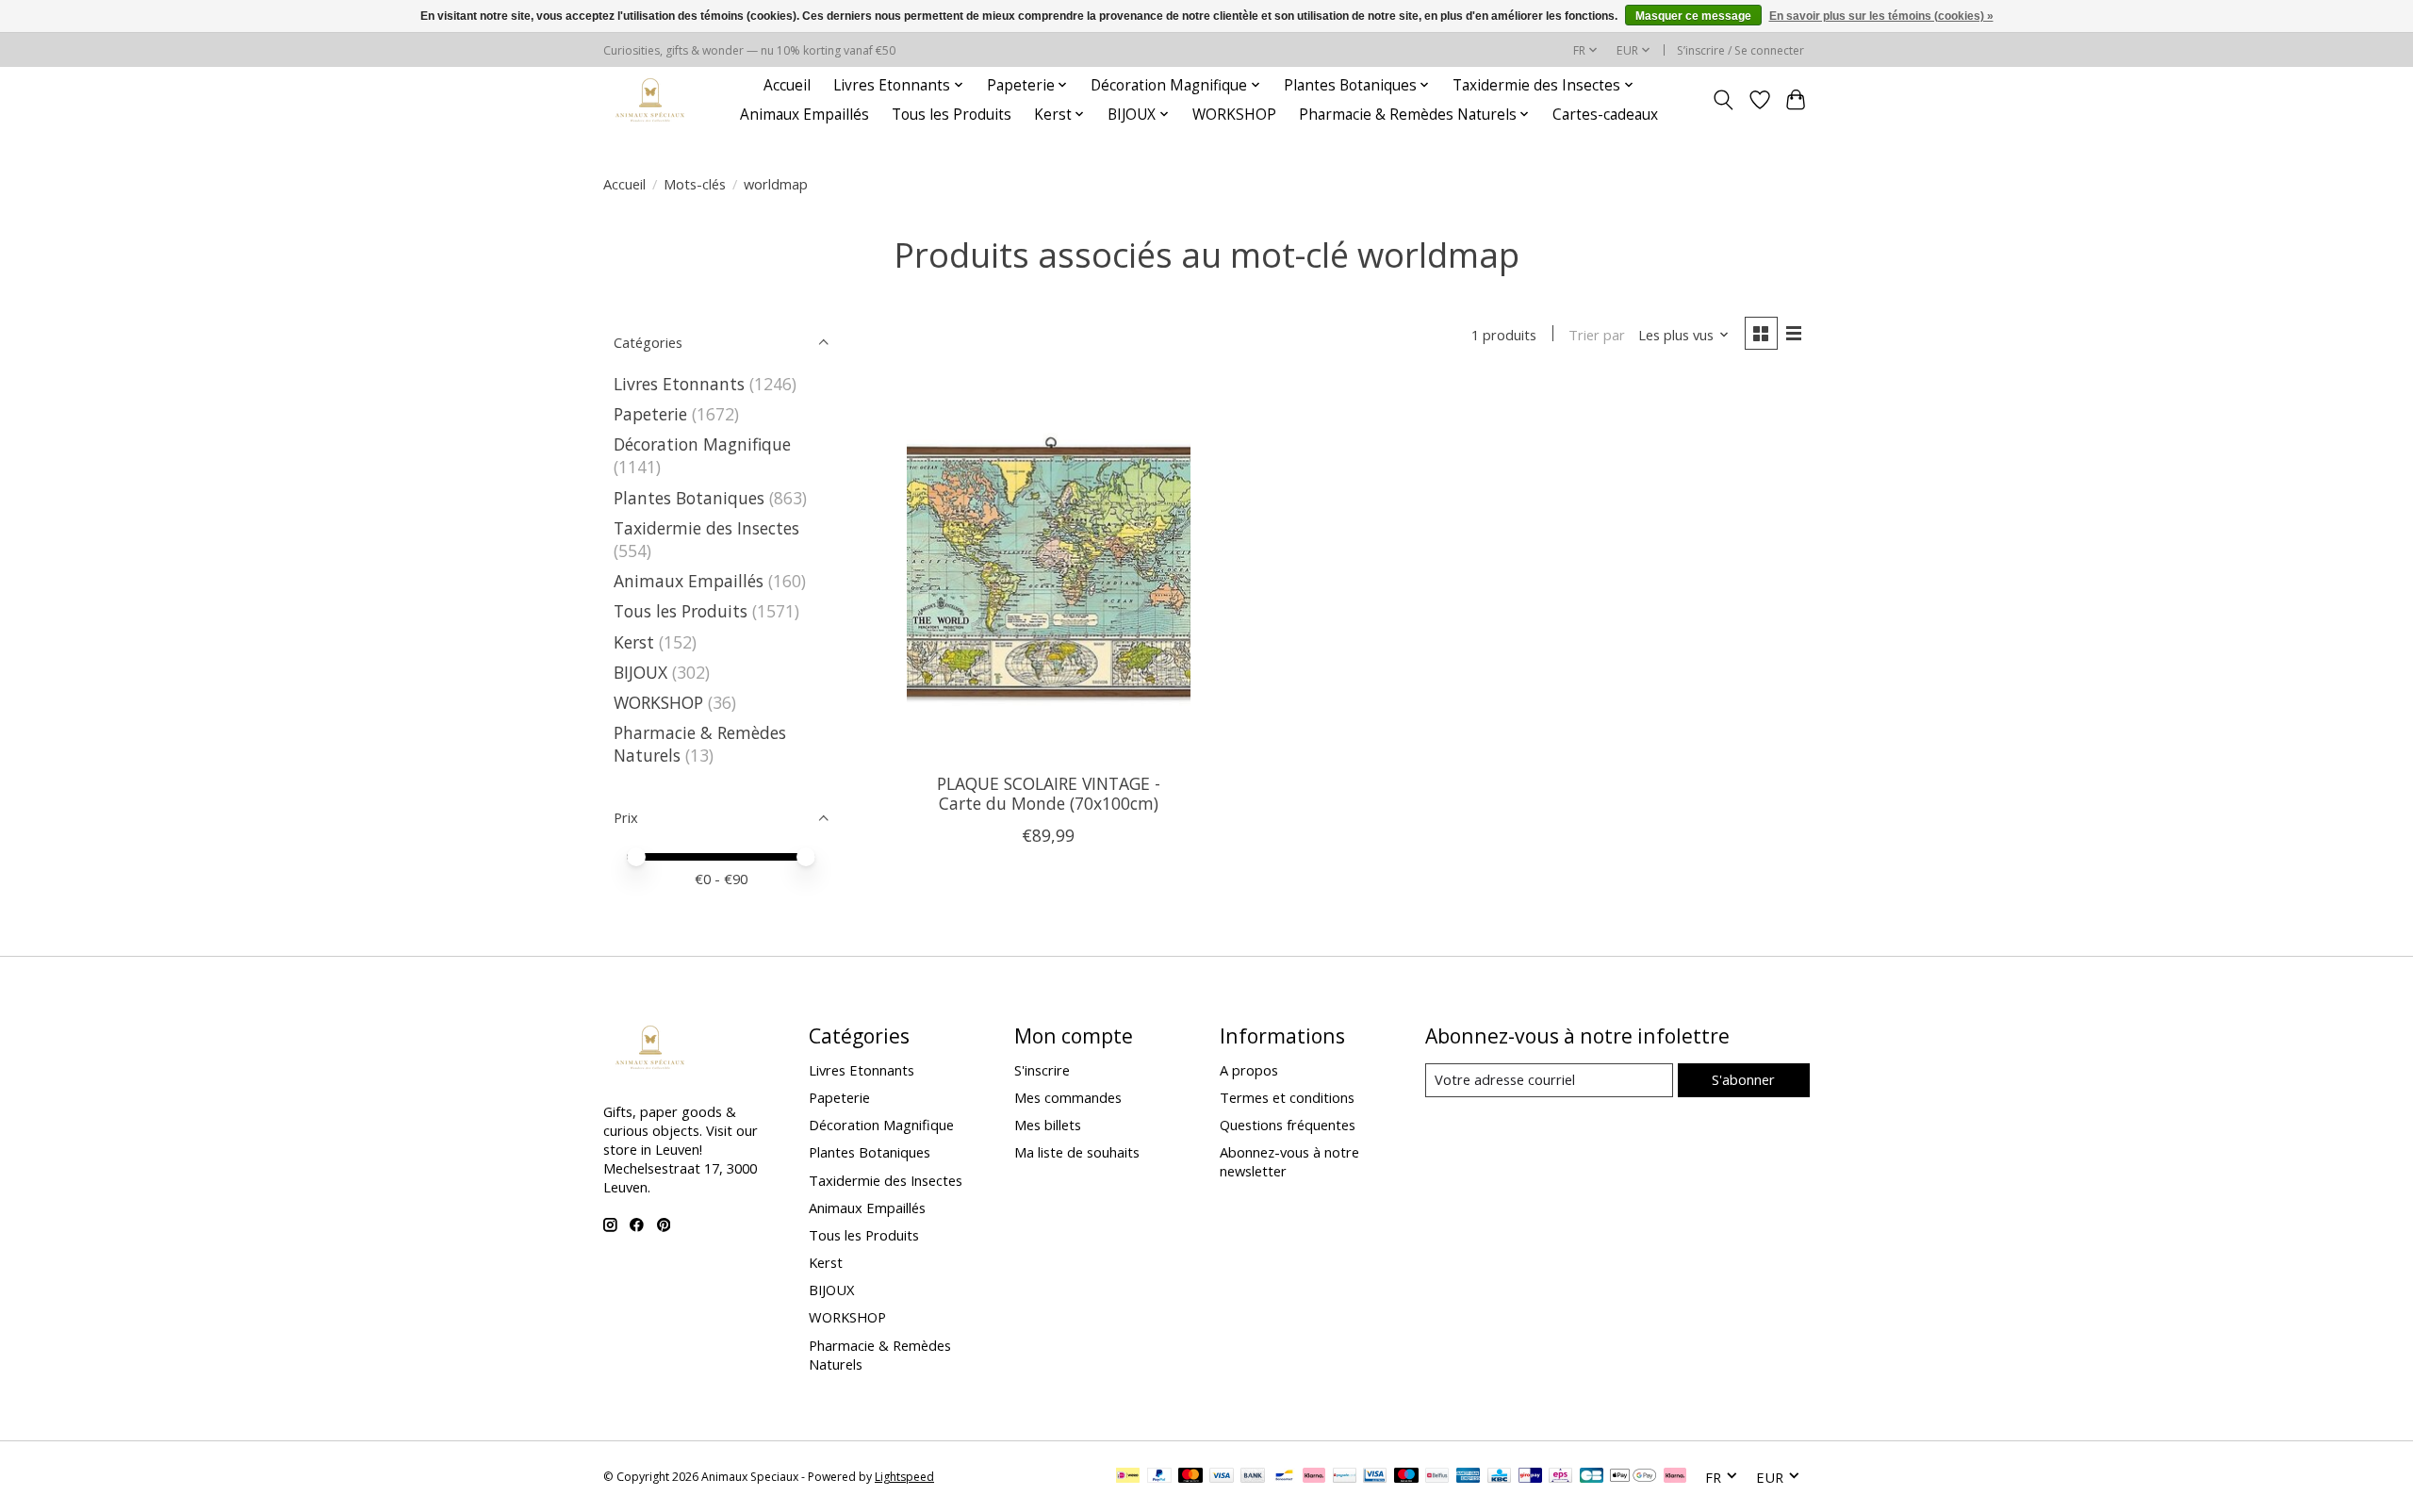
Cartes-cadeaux (1605, 115)
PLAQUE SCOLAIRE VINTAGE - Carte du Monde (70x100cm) (1049, 793)
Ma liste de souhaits (1077, 1152)
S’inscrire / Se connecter (1740, 50)
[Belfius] (1437, 1477)
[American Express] (1469, 1477)
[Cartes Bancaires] (1592, 1477)
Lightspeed (904, 1477)
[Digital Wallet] (1633, 1477)
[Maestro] (1406, 1477)
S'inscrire (1042, 1070)
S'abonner (1743, 1079)
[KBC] (1499, 1477)
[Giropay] (1530, 1477)
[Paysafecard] (1345, 1477)
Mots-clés (695, 184)
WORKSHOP (1234, 115)
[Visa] (1222, 1477)
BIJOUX (640, 672)
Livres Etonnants (679, 384)
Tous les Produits (952, 115)
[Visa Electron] (1375, 1477)
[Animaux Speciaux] (650, 99)
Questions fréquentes (1288, 1125)
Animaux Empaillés (804, 115)
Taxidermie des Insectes (706, 528)
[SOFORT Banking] (1314, 1477)
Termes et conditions (1287, 1097)
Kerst (634, 642)
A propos (1249, 1070)
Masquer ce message (1693, 16)
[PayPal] (1159, 1477)
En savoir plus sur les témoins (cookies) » (1881, 16)
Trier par (1597, 335)
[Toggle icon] (1724, 100)
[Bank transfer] (1253, 1477)
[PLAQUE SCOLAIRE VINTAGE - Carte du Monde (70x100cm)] (1049, 569)
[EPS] (1560, 1477)
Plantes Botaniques (689, 498)
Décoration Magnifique (702, 444)
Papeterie (650, 414)
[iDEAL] (1128, 1477)
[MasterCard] (1190, 1477)
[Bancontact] (1284, 1477)
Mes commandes (1068, 1097)
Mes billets (1048, 1125)
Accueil (787, 85)
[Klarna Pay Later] (1675, 1477)
